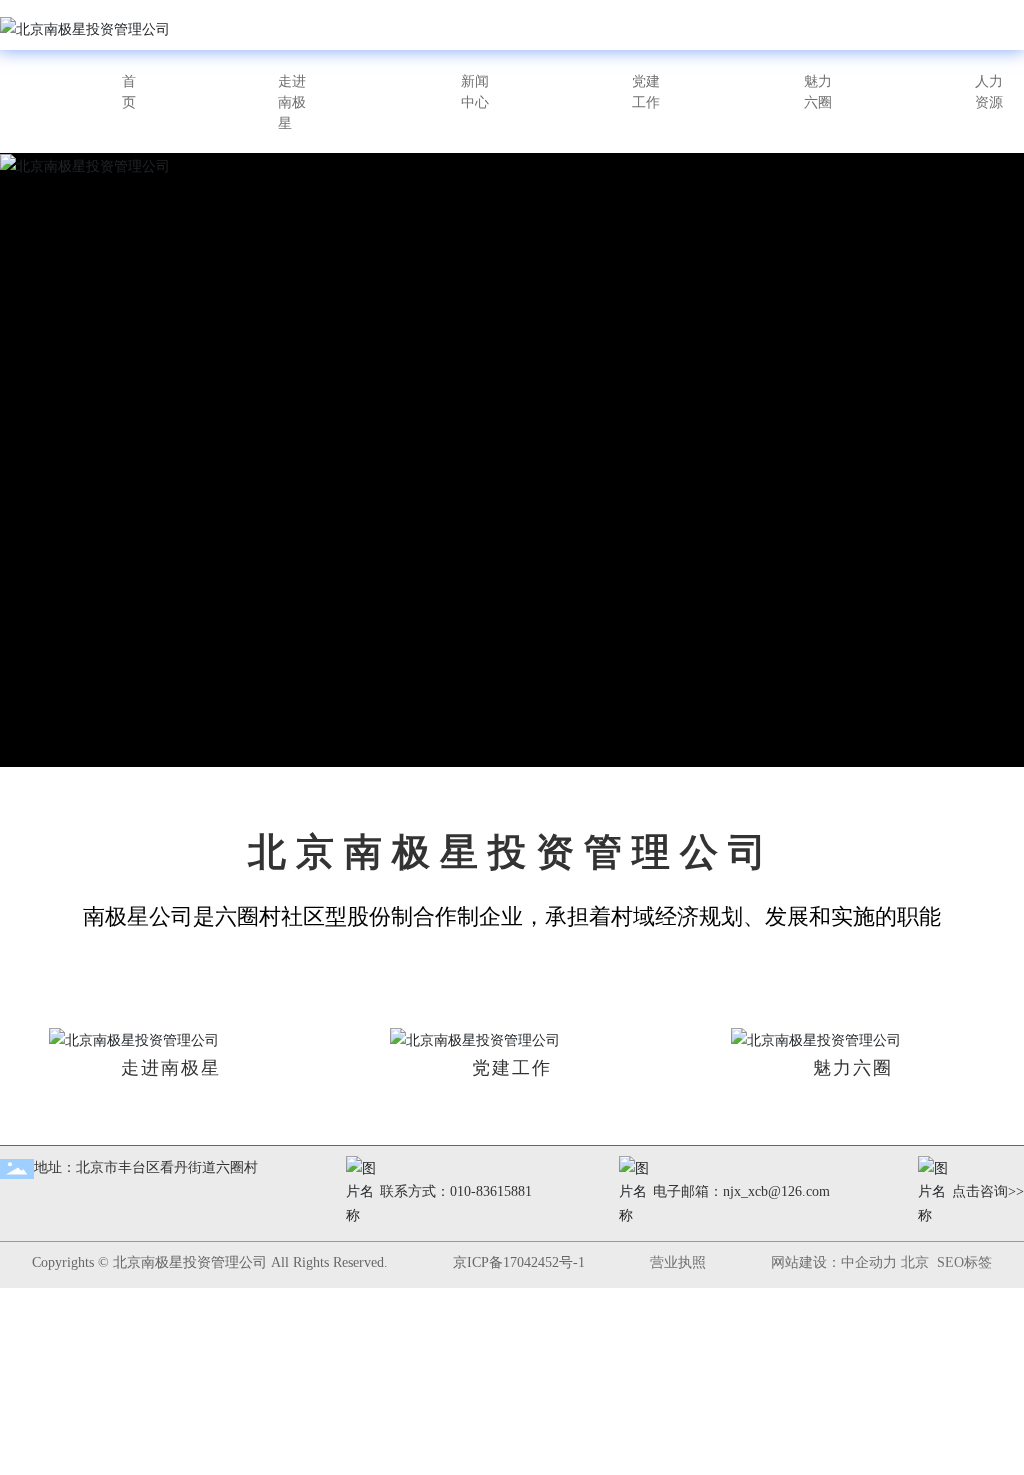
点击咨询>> (988, 1191)
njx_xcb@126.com (776, 1191)
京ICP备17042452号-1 (519, 1262)
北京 (915, 1262)
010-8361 (477, 1191)
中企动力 (869, 1262)
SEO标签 (964, 1262)
